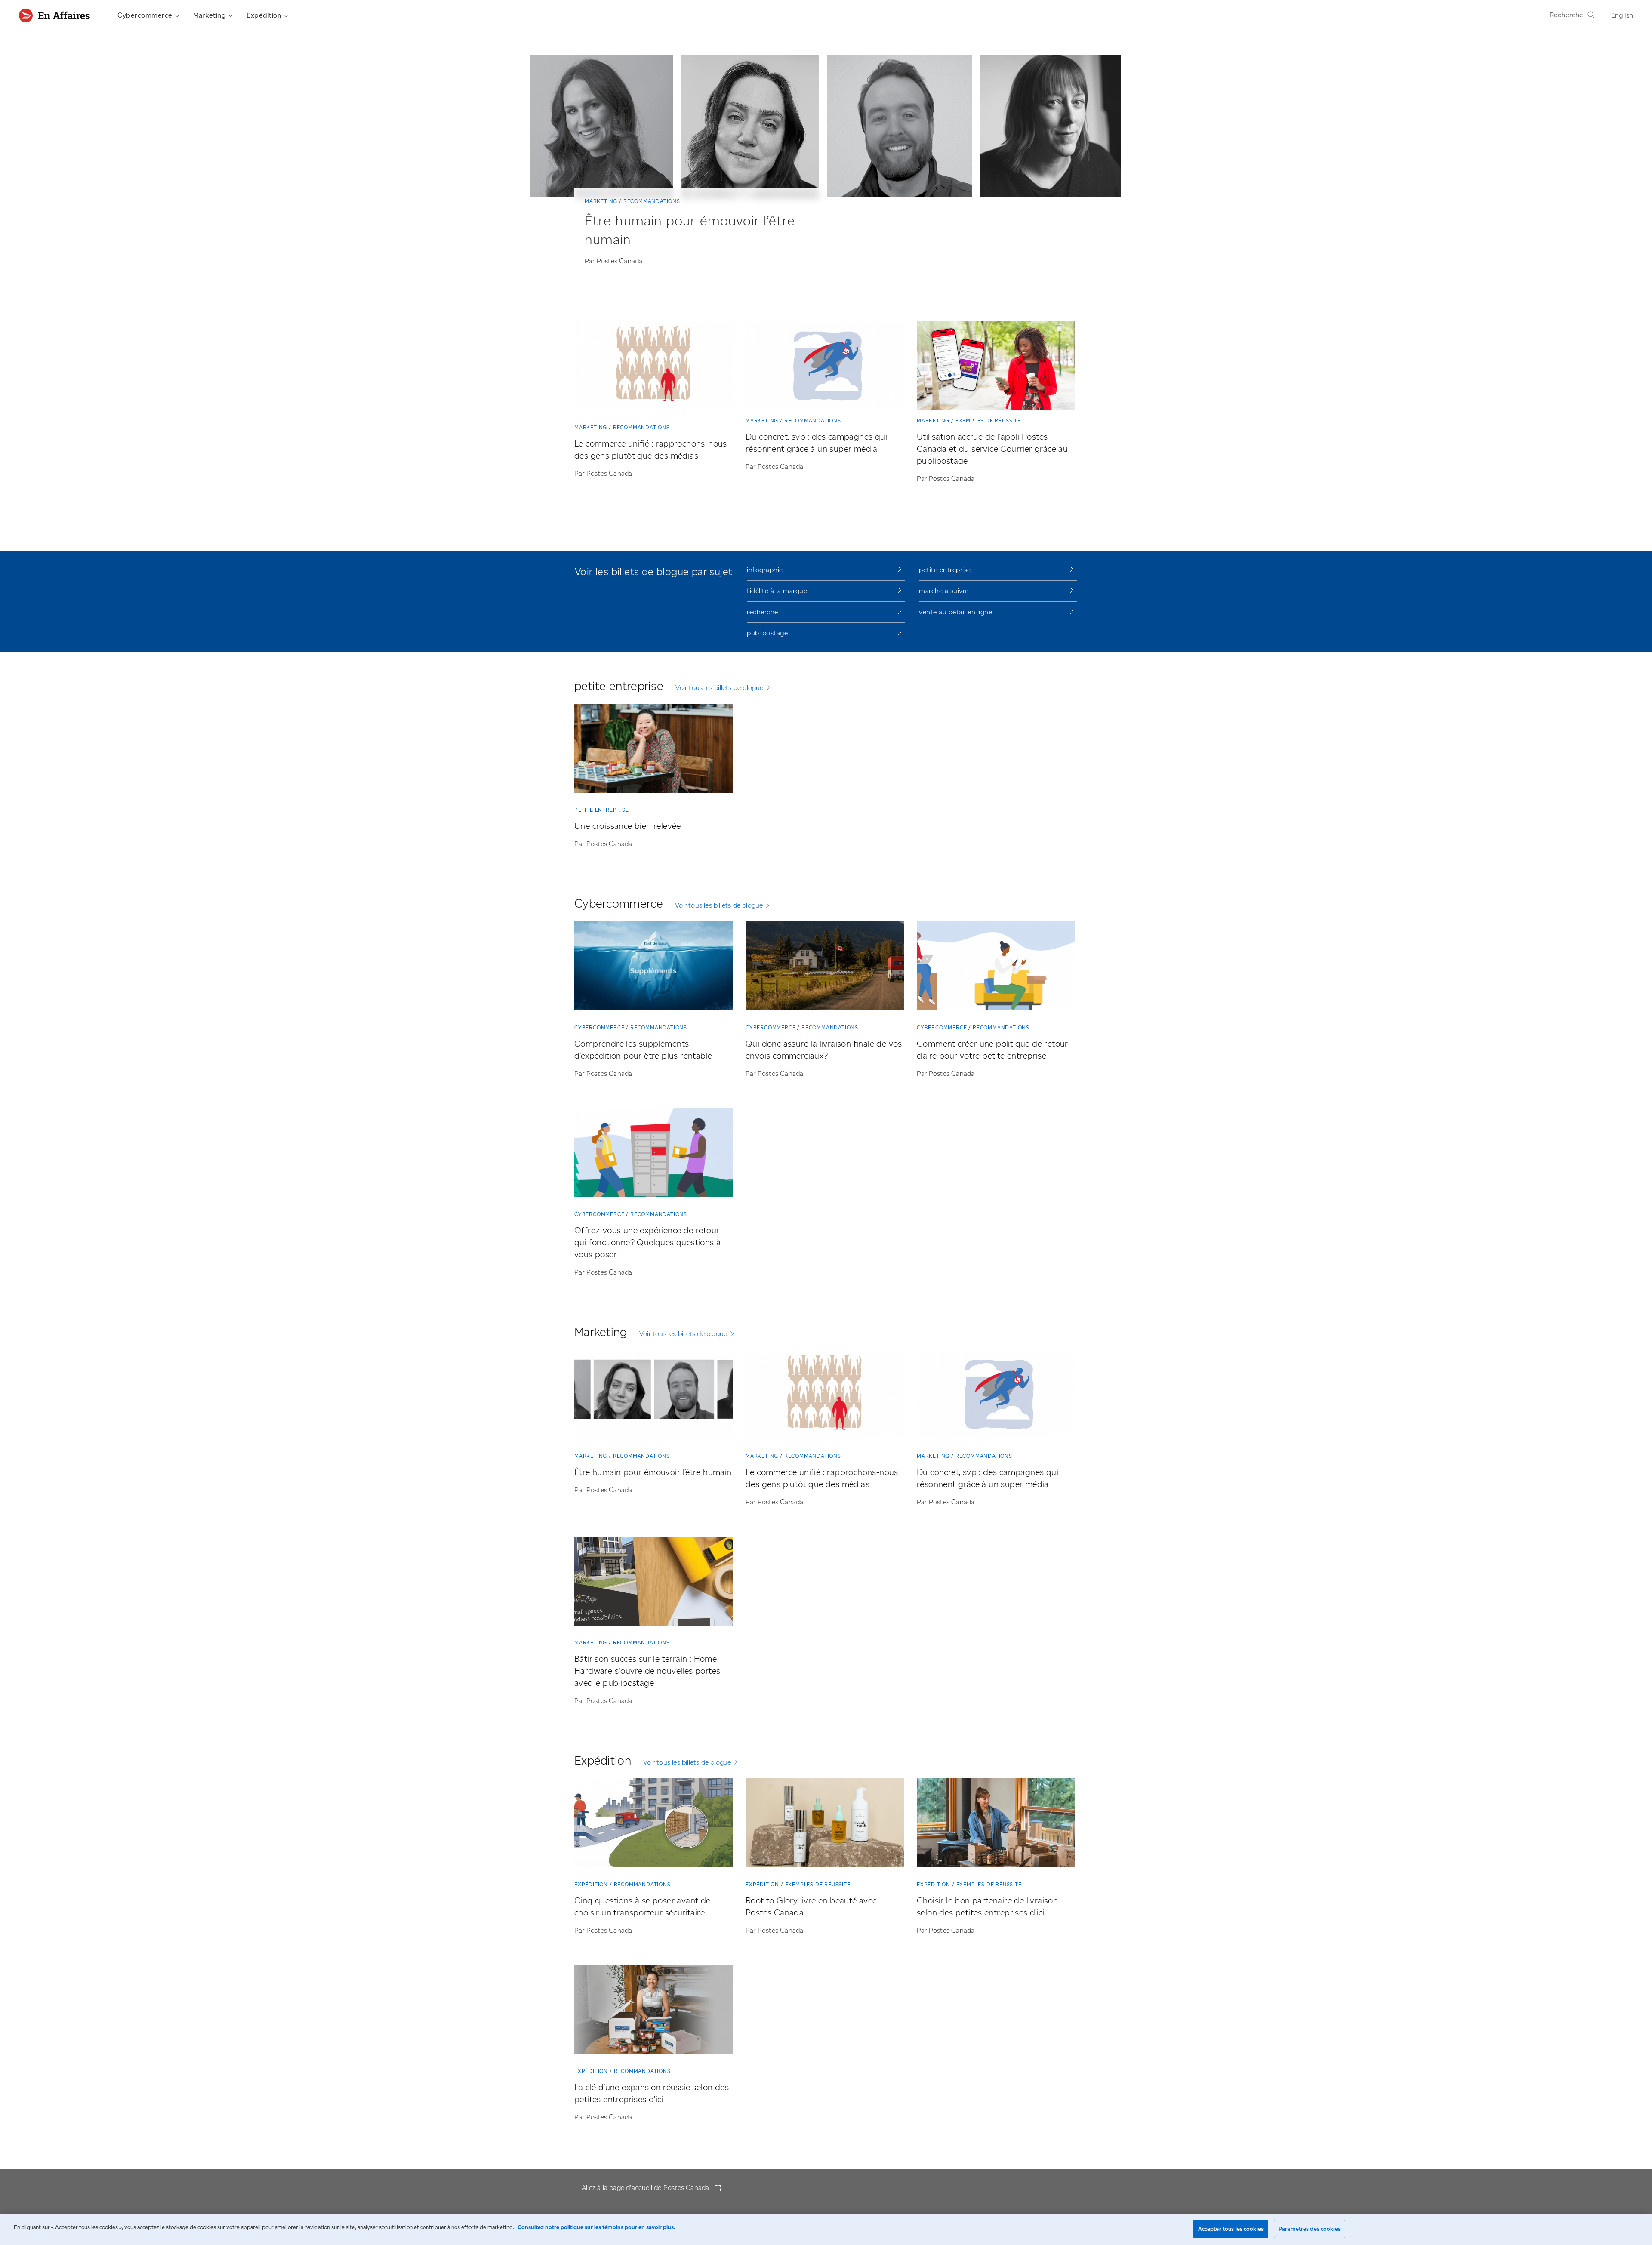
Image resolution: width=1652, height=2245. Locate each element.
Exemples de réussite (988, 420)
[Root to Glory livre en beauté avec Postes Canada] (825, 1825)
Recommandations (652, 201)
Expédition (264, 15)
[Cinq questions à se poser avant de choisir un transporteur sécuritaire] (653, 1825)
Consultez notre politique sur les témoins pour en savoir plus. (596, 2227)
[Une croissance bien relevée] (653, 750)
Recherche (1567, 15)
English (1622, 15)
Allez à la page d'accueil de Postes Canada (646, 2188)
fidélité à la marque (777, 591)
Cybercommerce (145, 15)
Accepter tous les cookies (1231, 2229)
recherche (763, 612)
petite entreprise (945, 570)
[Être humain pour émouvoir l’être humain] (653, 1396)
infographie (765, 570)
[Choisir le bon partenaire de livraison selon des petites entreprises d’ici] (996, 1825)
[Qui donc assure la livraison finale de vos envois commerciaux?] (825, 968)
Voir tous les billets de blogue (719, 688)
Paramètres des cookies (1310, 2229)
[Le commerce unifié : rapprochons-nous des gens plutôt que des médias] (653, 368)
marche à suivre (944, 591)
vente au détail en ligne (955, 612)
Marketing (210, 15)
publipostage (767, 633)
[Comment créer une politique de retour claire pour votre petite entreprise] (996, 968)
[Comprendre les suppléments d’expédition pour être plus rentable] (653, 968)
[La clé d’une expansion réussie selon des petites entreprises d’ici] (653, 2011)
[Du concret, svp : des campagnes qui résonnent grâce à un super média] (825, 368)
